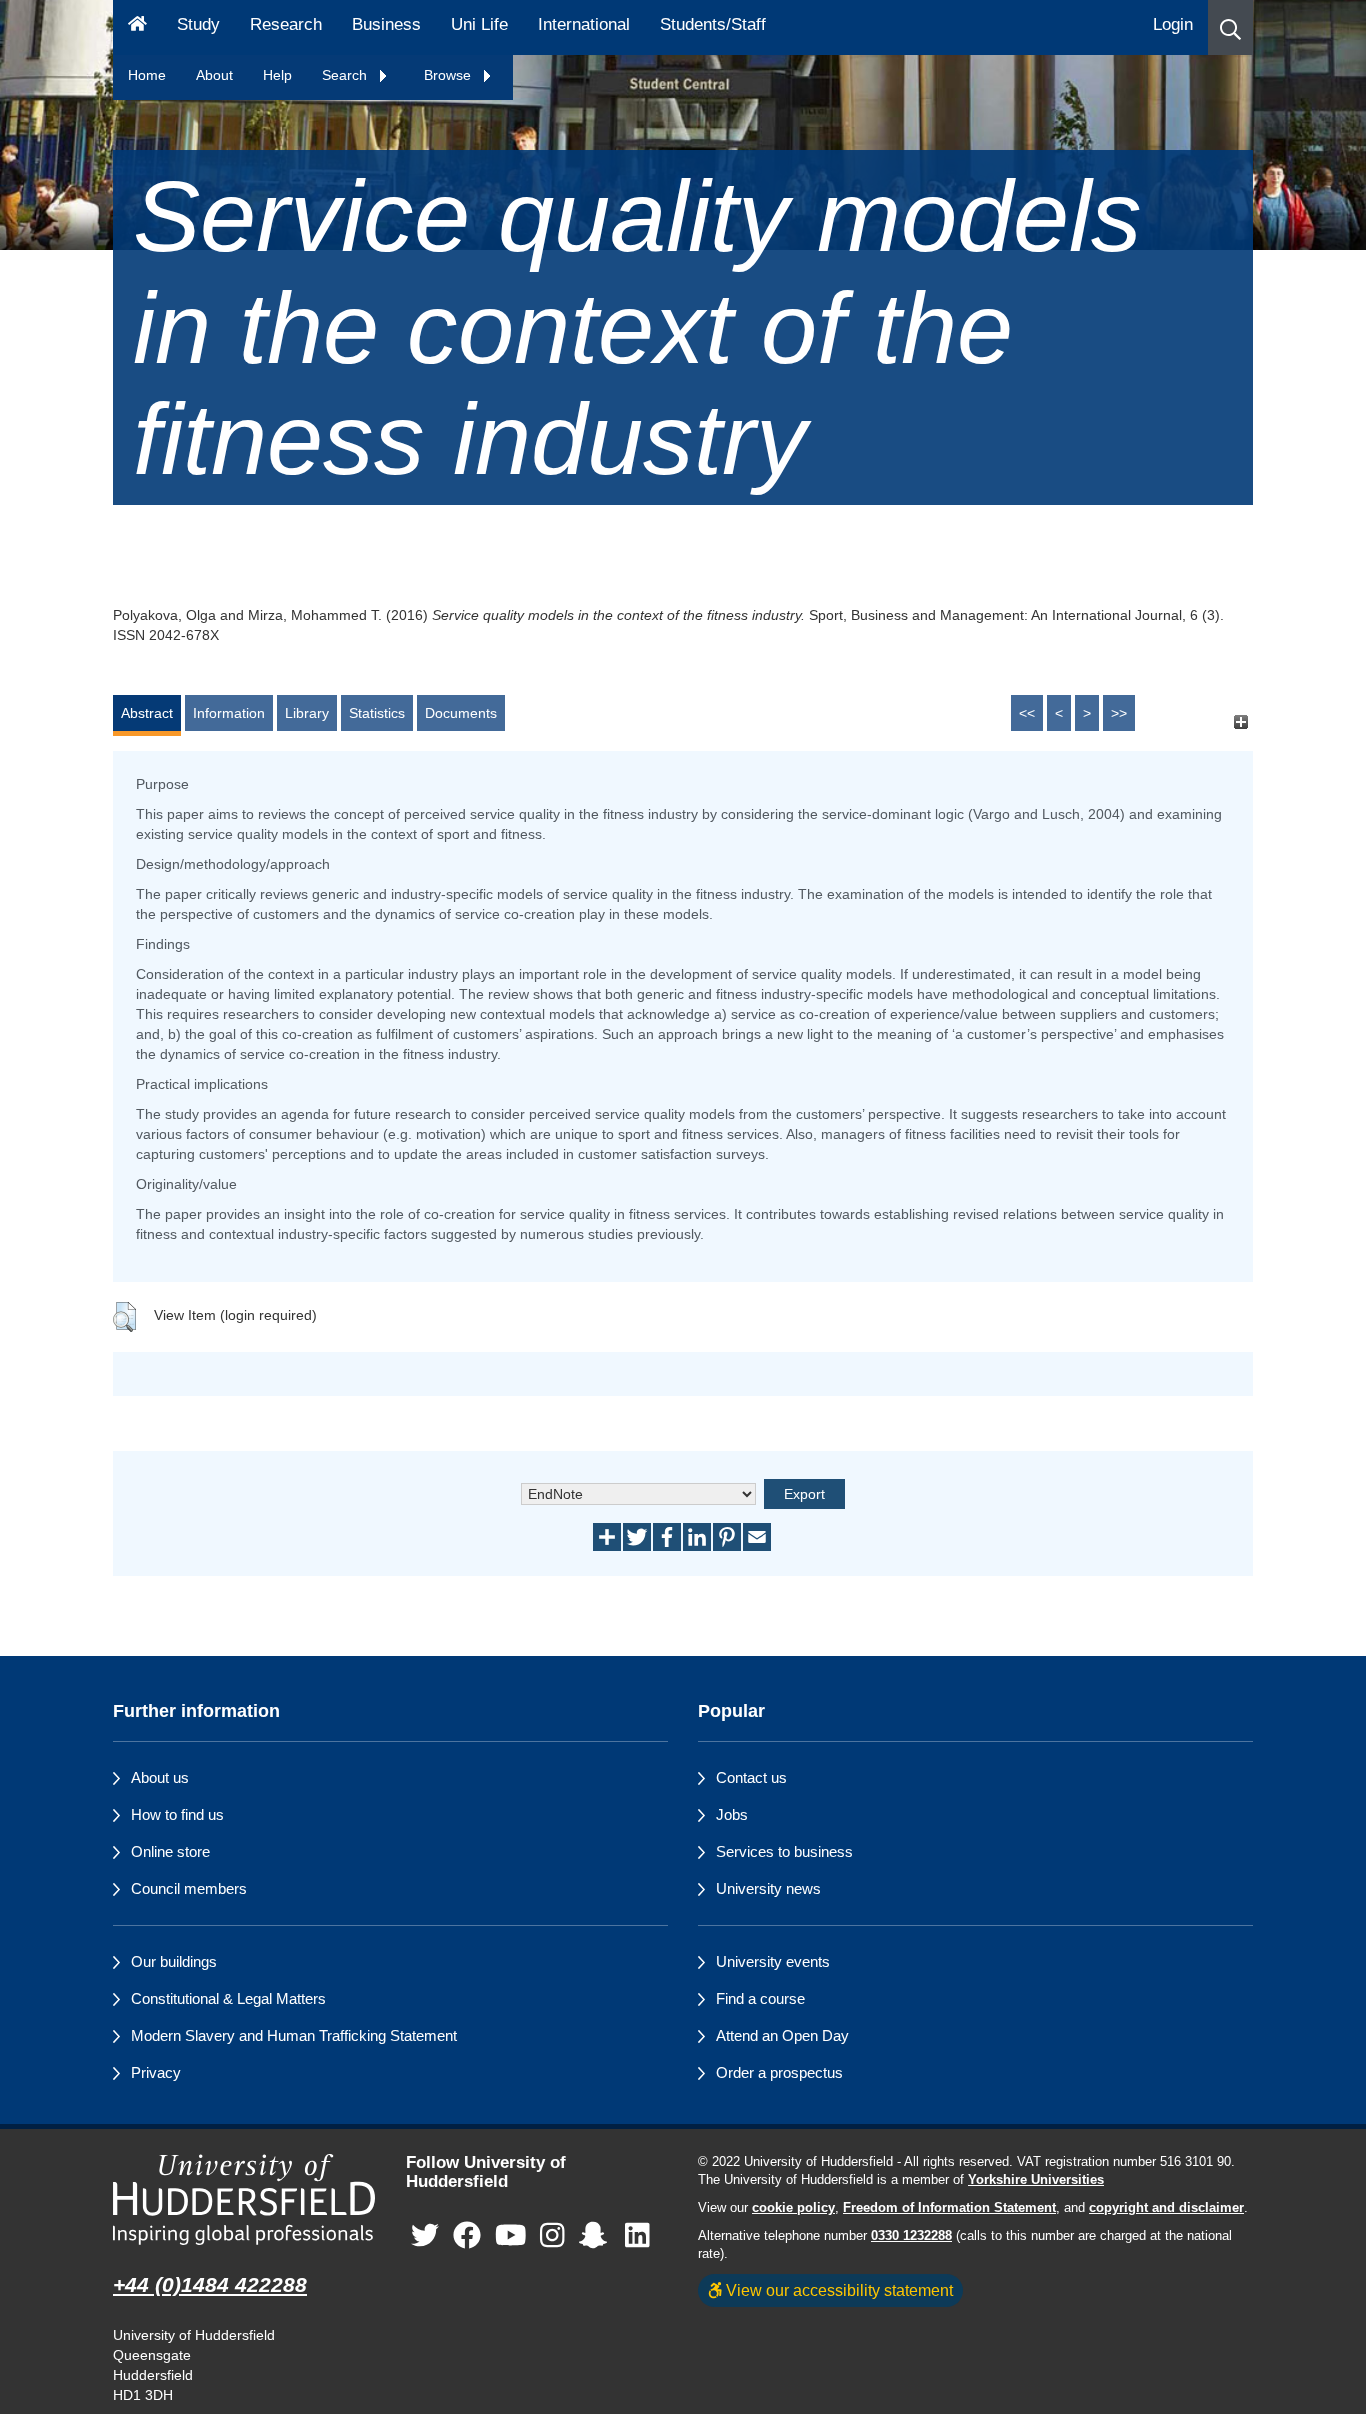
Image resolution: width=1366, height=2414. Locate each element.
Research (286, 24)
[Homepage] (137, 27)
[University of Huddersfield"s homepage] (244, 2199)
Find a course (760, 1998)
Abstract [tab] (147, 713)
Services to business (784, 1851)
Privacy (156, 2072)
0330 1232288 (911, 2236)
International (584, 24)
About (214, 75)
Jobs (732, 1814)
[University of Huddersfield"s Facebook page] (467, 2235)
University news (768, 1888)
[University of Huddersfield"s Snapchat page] (597, 2235)
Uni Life (479, 24)
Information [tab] (229, 713)
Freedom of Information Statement (949, 2208)
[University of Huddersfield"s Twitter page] (425, 2235)
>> (1119, 713)
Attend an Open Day (782, 2035)
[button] (1230, 27)
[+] (1240, 722)
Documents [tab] (461, 713)
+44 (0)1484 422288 (210, 2284)
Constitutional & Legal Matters (228, 1998)
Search (346, 75)
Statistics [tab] (377, 713)
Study (198, 24)
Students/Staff (713, 24)
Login (1173, 24)
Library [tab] (307, 713)
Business (386, 24)
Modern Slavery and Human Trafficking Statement (294, 2035)
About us (160, 1777)
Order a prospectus (779, 2072)
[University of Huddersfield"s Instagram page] (552, 2235)
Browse (449, 75)
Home (147, 75)
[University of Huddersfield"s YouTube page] (511, 2235)
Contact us (751, 1777)
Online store (170, 1851)
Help (277, 75)
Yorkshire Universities (1036, 2180)
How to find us (177, 1814)
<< (1027, 713)
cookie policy (793, 2208)
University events (773, 1961)
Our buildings (174, 1961)
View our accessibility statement (837, 2290)
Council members (189, 1888)
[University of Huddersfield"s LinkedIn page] (637, 2235)
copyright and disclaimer (1166, 2208)
